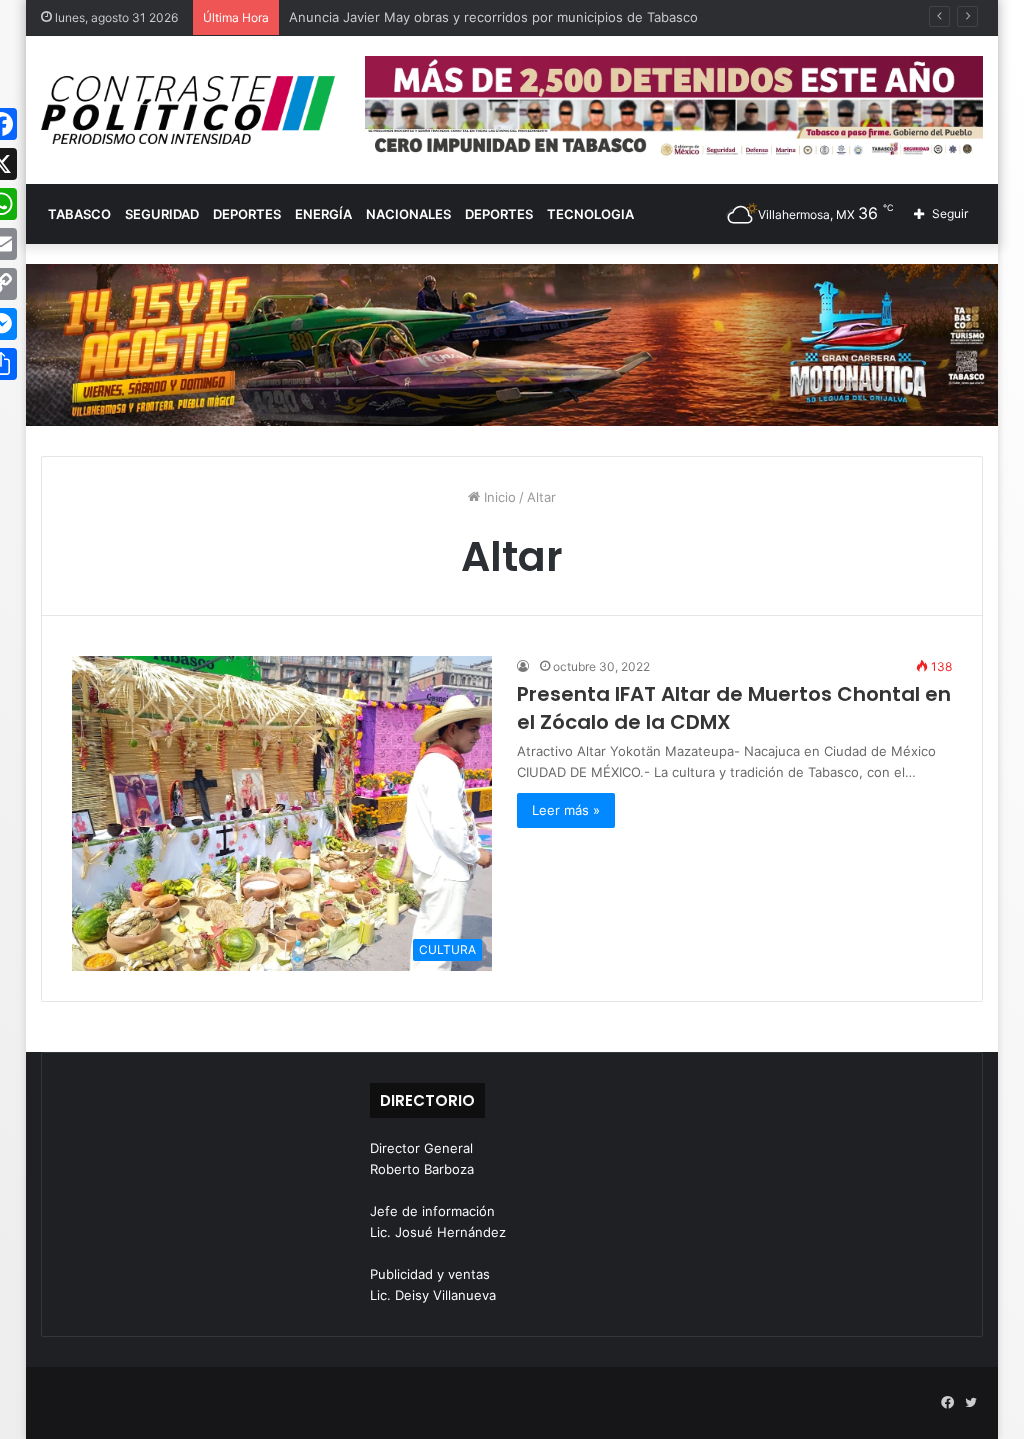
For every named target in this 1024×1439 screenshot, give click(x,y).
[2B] (512, 343)
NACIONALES (408, 214)
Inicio (498, 497)
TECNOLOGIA (590, 214)
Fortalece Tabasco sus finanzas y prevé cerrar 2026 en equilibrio (491, 17)
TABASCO (79, 214)
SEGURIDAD (162, 214)
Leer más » (566, 810)
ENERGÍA (323, 214)
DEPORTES (247, 214)
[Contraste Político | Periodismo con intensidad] (188, 110)
